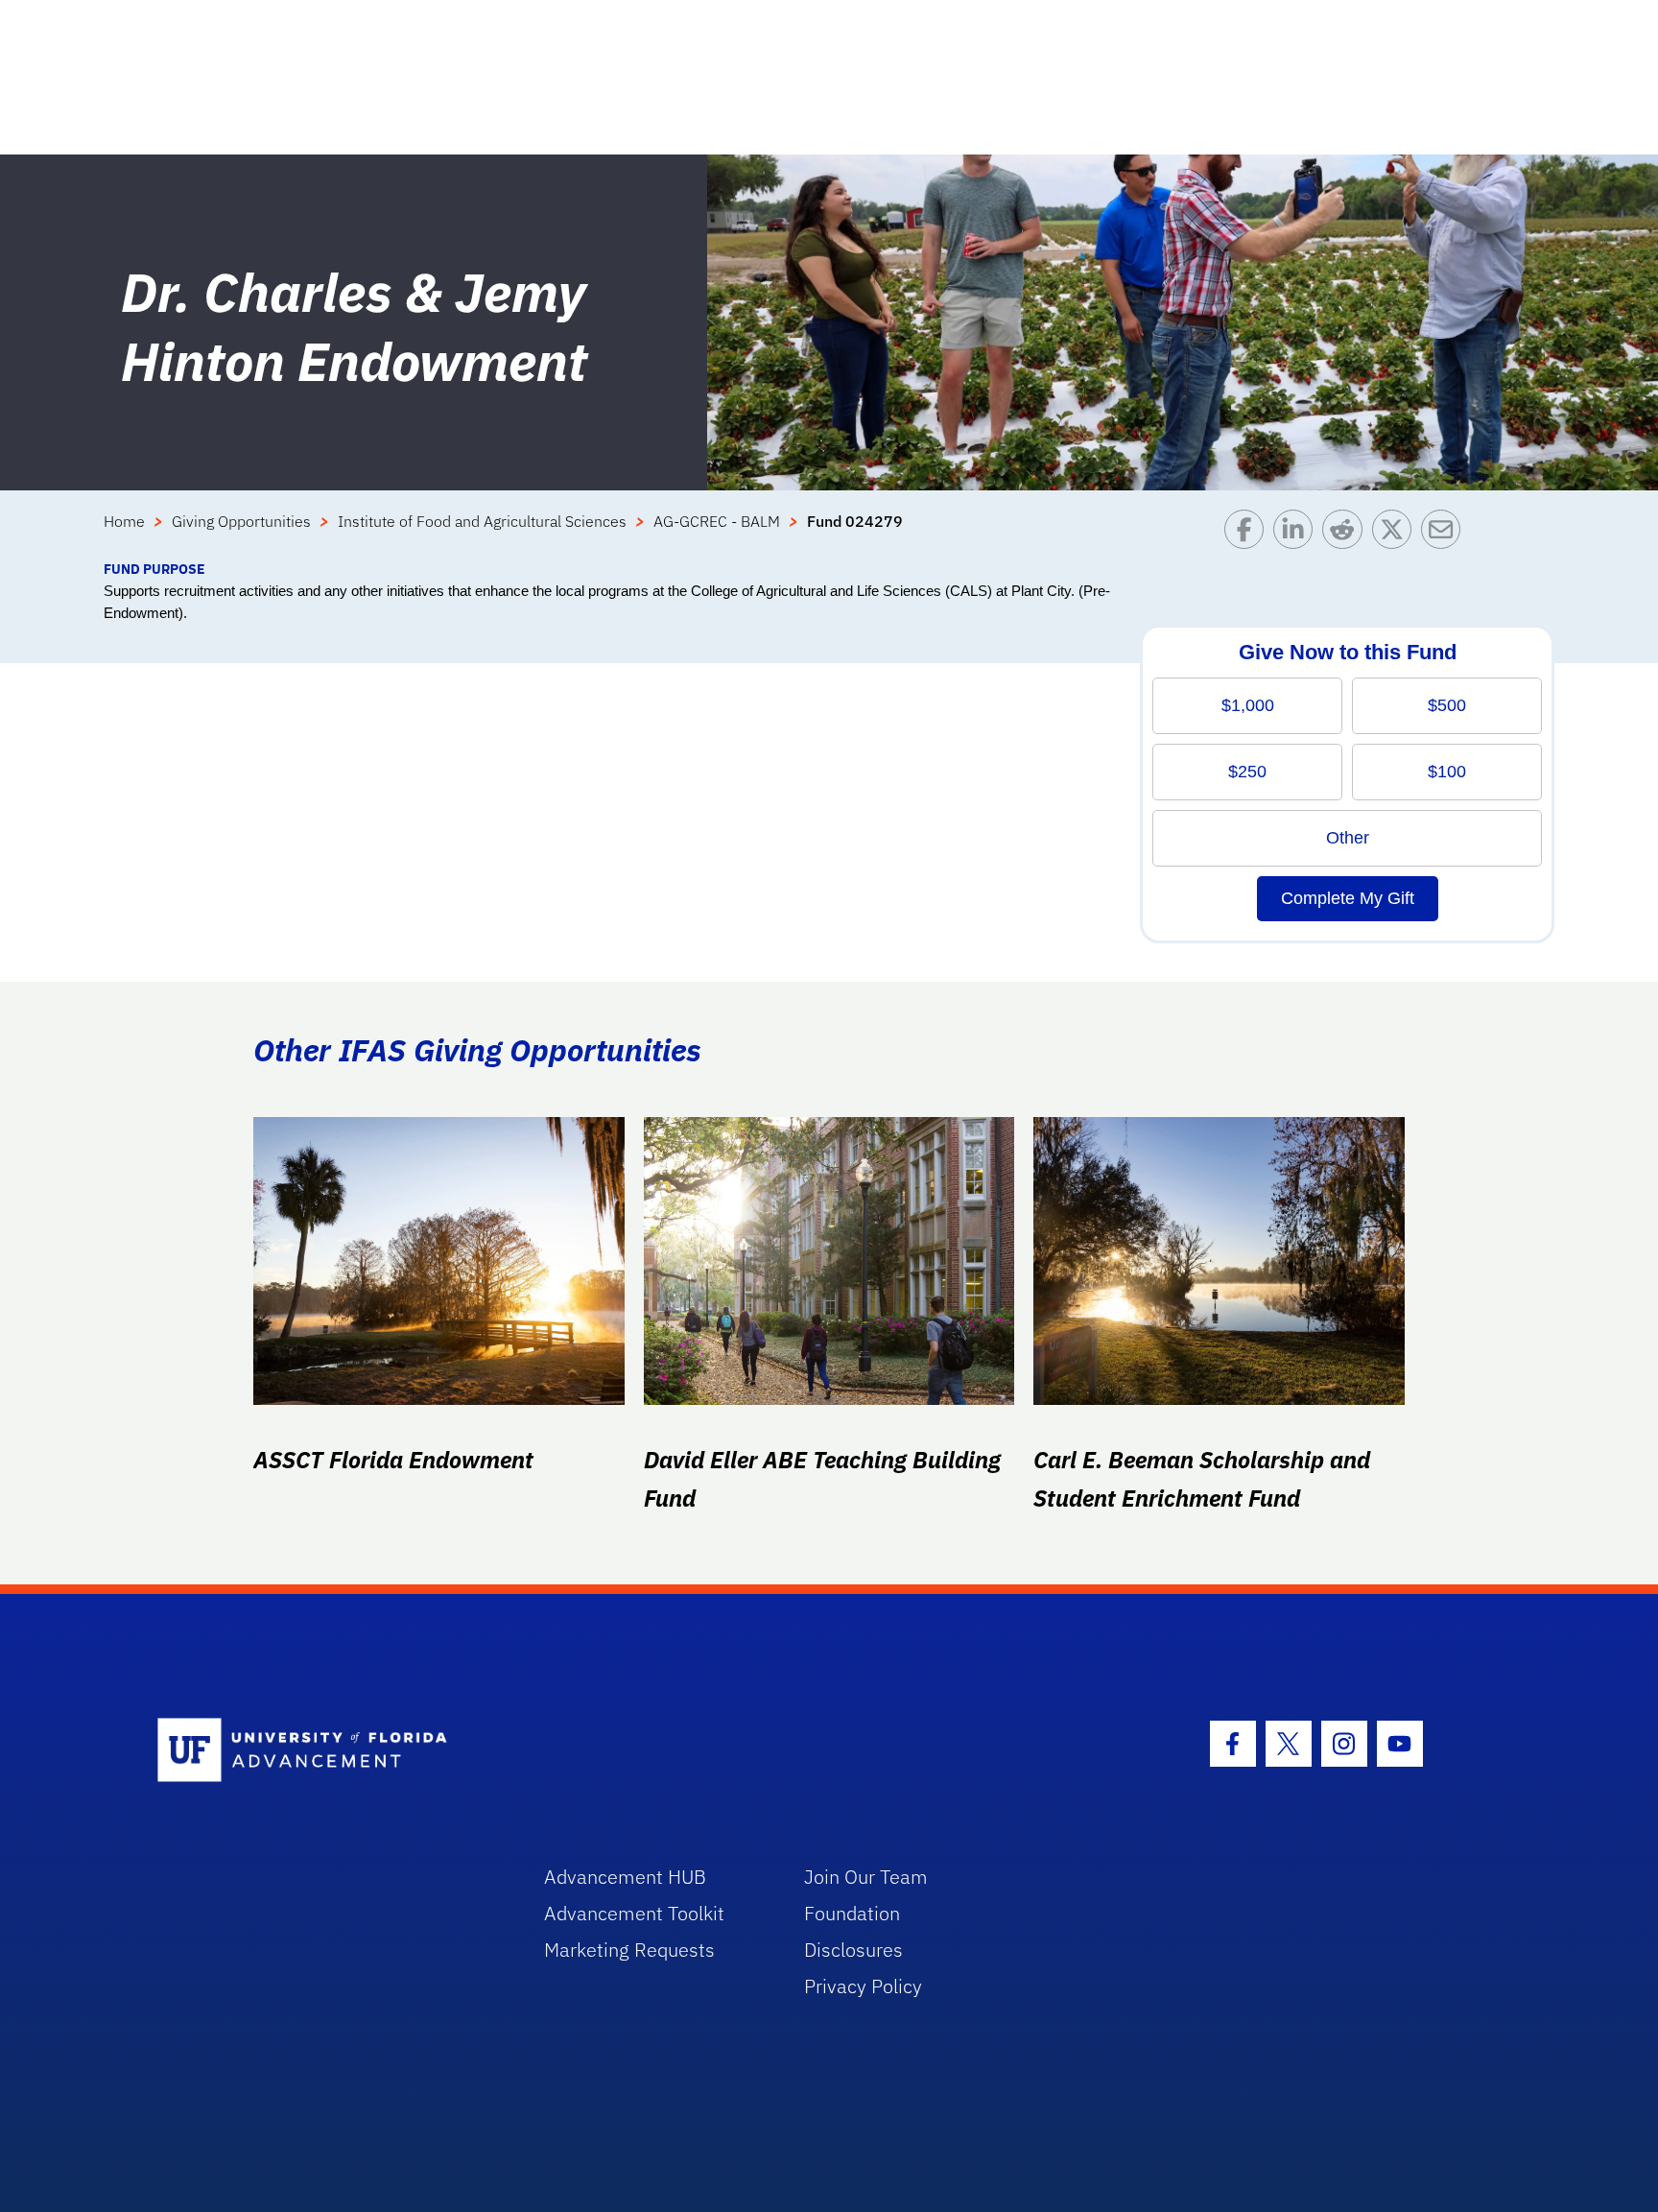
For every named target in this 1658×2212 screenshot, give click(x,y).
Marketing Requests (629, 1950)
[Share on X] (1397, 534)
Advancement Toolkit (634, 1913)
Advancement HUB (625, 1877)
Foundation (852, 1913)
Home (124, 521)
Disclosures (853, 1950)
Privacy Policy (863, 1986)
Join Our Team (866, 1877)
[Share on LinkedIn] (1298, 534)
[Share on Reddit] (1347, 534)
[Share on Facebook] (1249, 534)
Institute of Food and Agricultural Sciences (482, 521)
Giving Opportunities (241, 521)
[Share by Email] (1445, 534)
